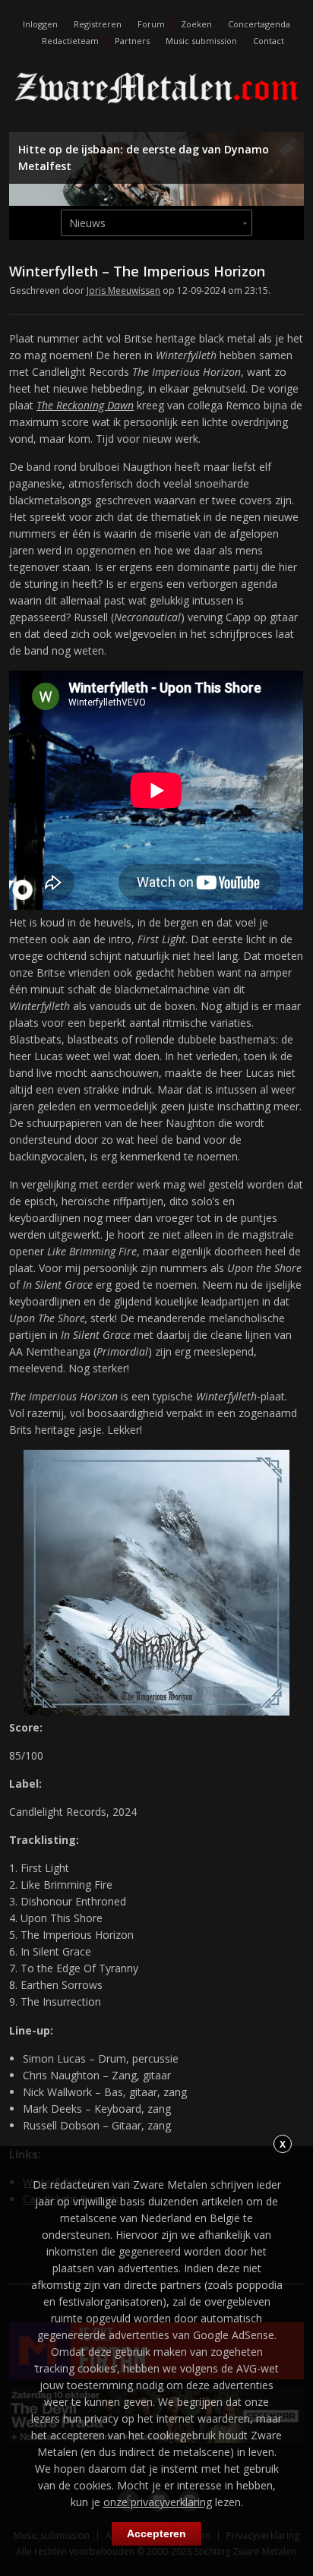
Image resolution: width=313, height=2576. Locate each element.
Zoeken (196, 24)
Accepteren (156, 2533)
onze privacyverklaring (158, 2502)
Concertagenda (259, 24)
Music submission (201, 41)
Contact (269, 41)
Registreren (98, 24)
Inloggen (40, 24)
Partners (132, 41)
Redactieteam (70, 41)
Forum (151, 24)
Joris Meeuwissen (123, 290)
